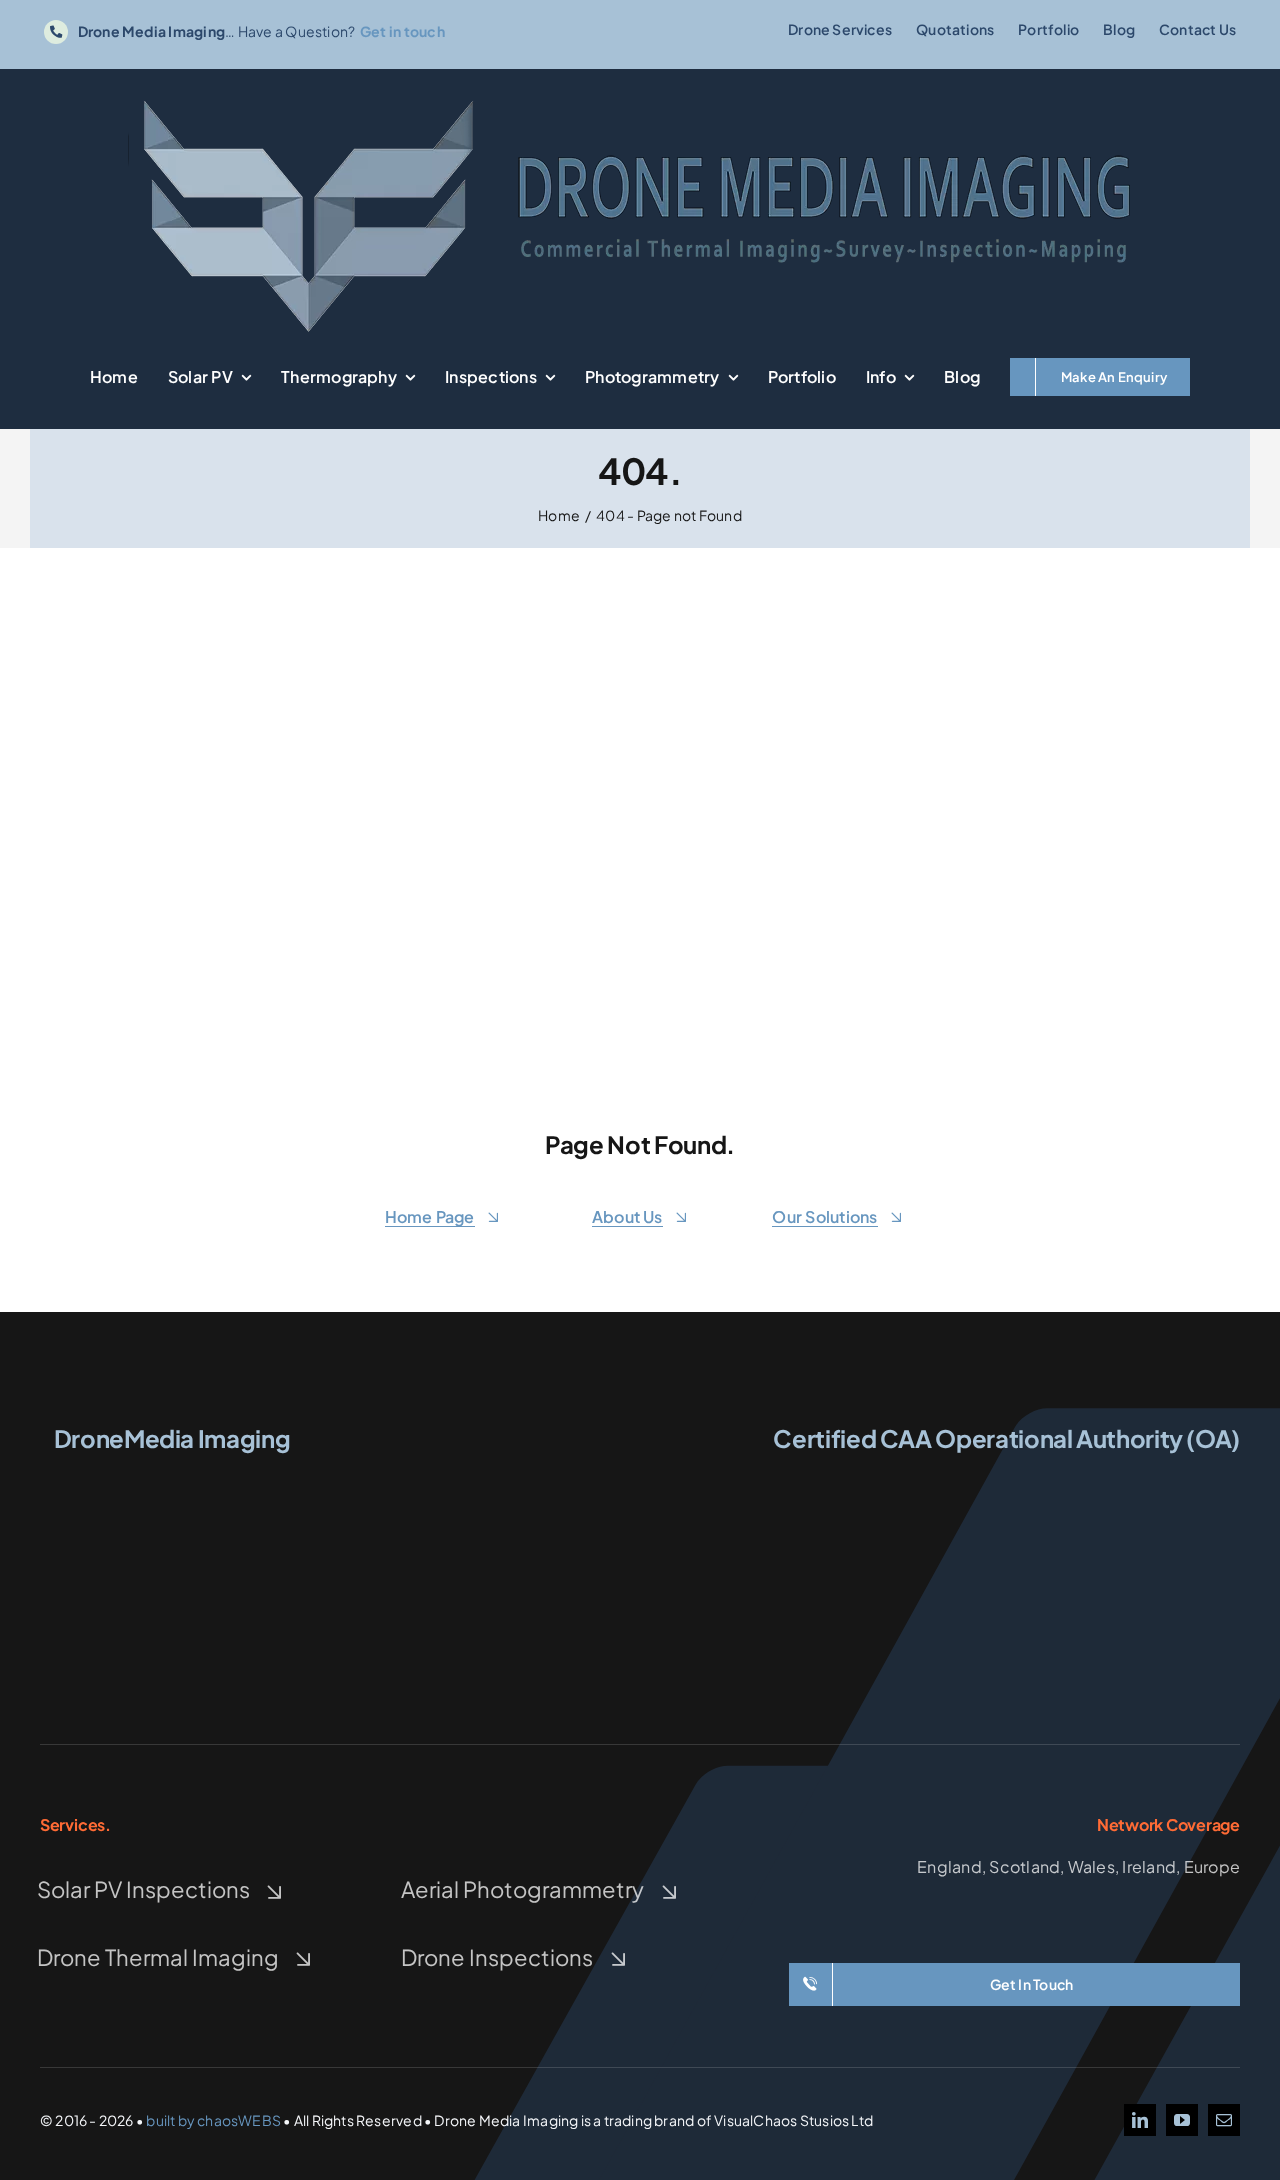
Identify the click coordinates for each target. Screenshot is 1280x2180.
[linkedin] (1140, 2120)
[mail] (1224, 2120)
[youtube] (1182, 2120)
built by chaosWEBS (213, 2120)
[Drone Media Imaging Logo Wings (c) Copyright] (172, 1478)
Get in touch (402, 31)
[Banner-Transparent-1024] (640, 96)
